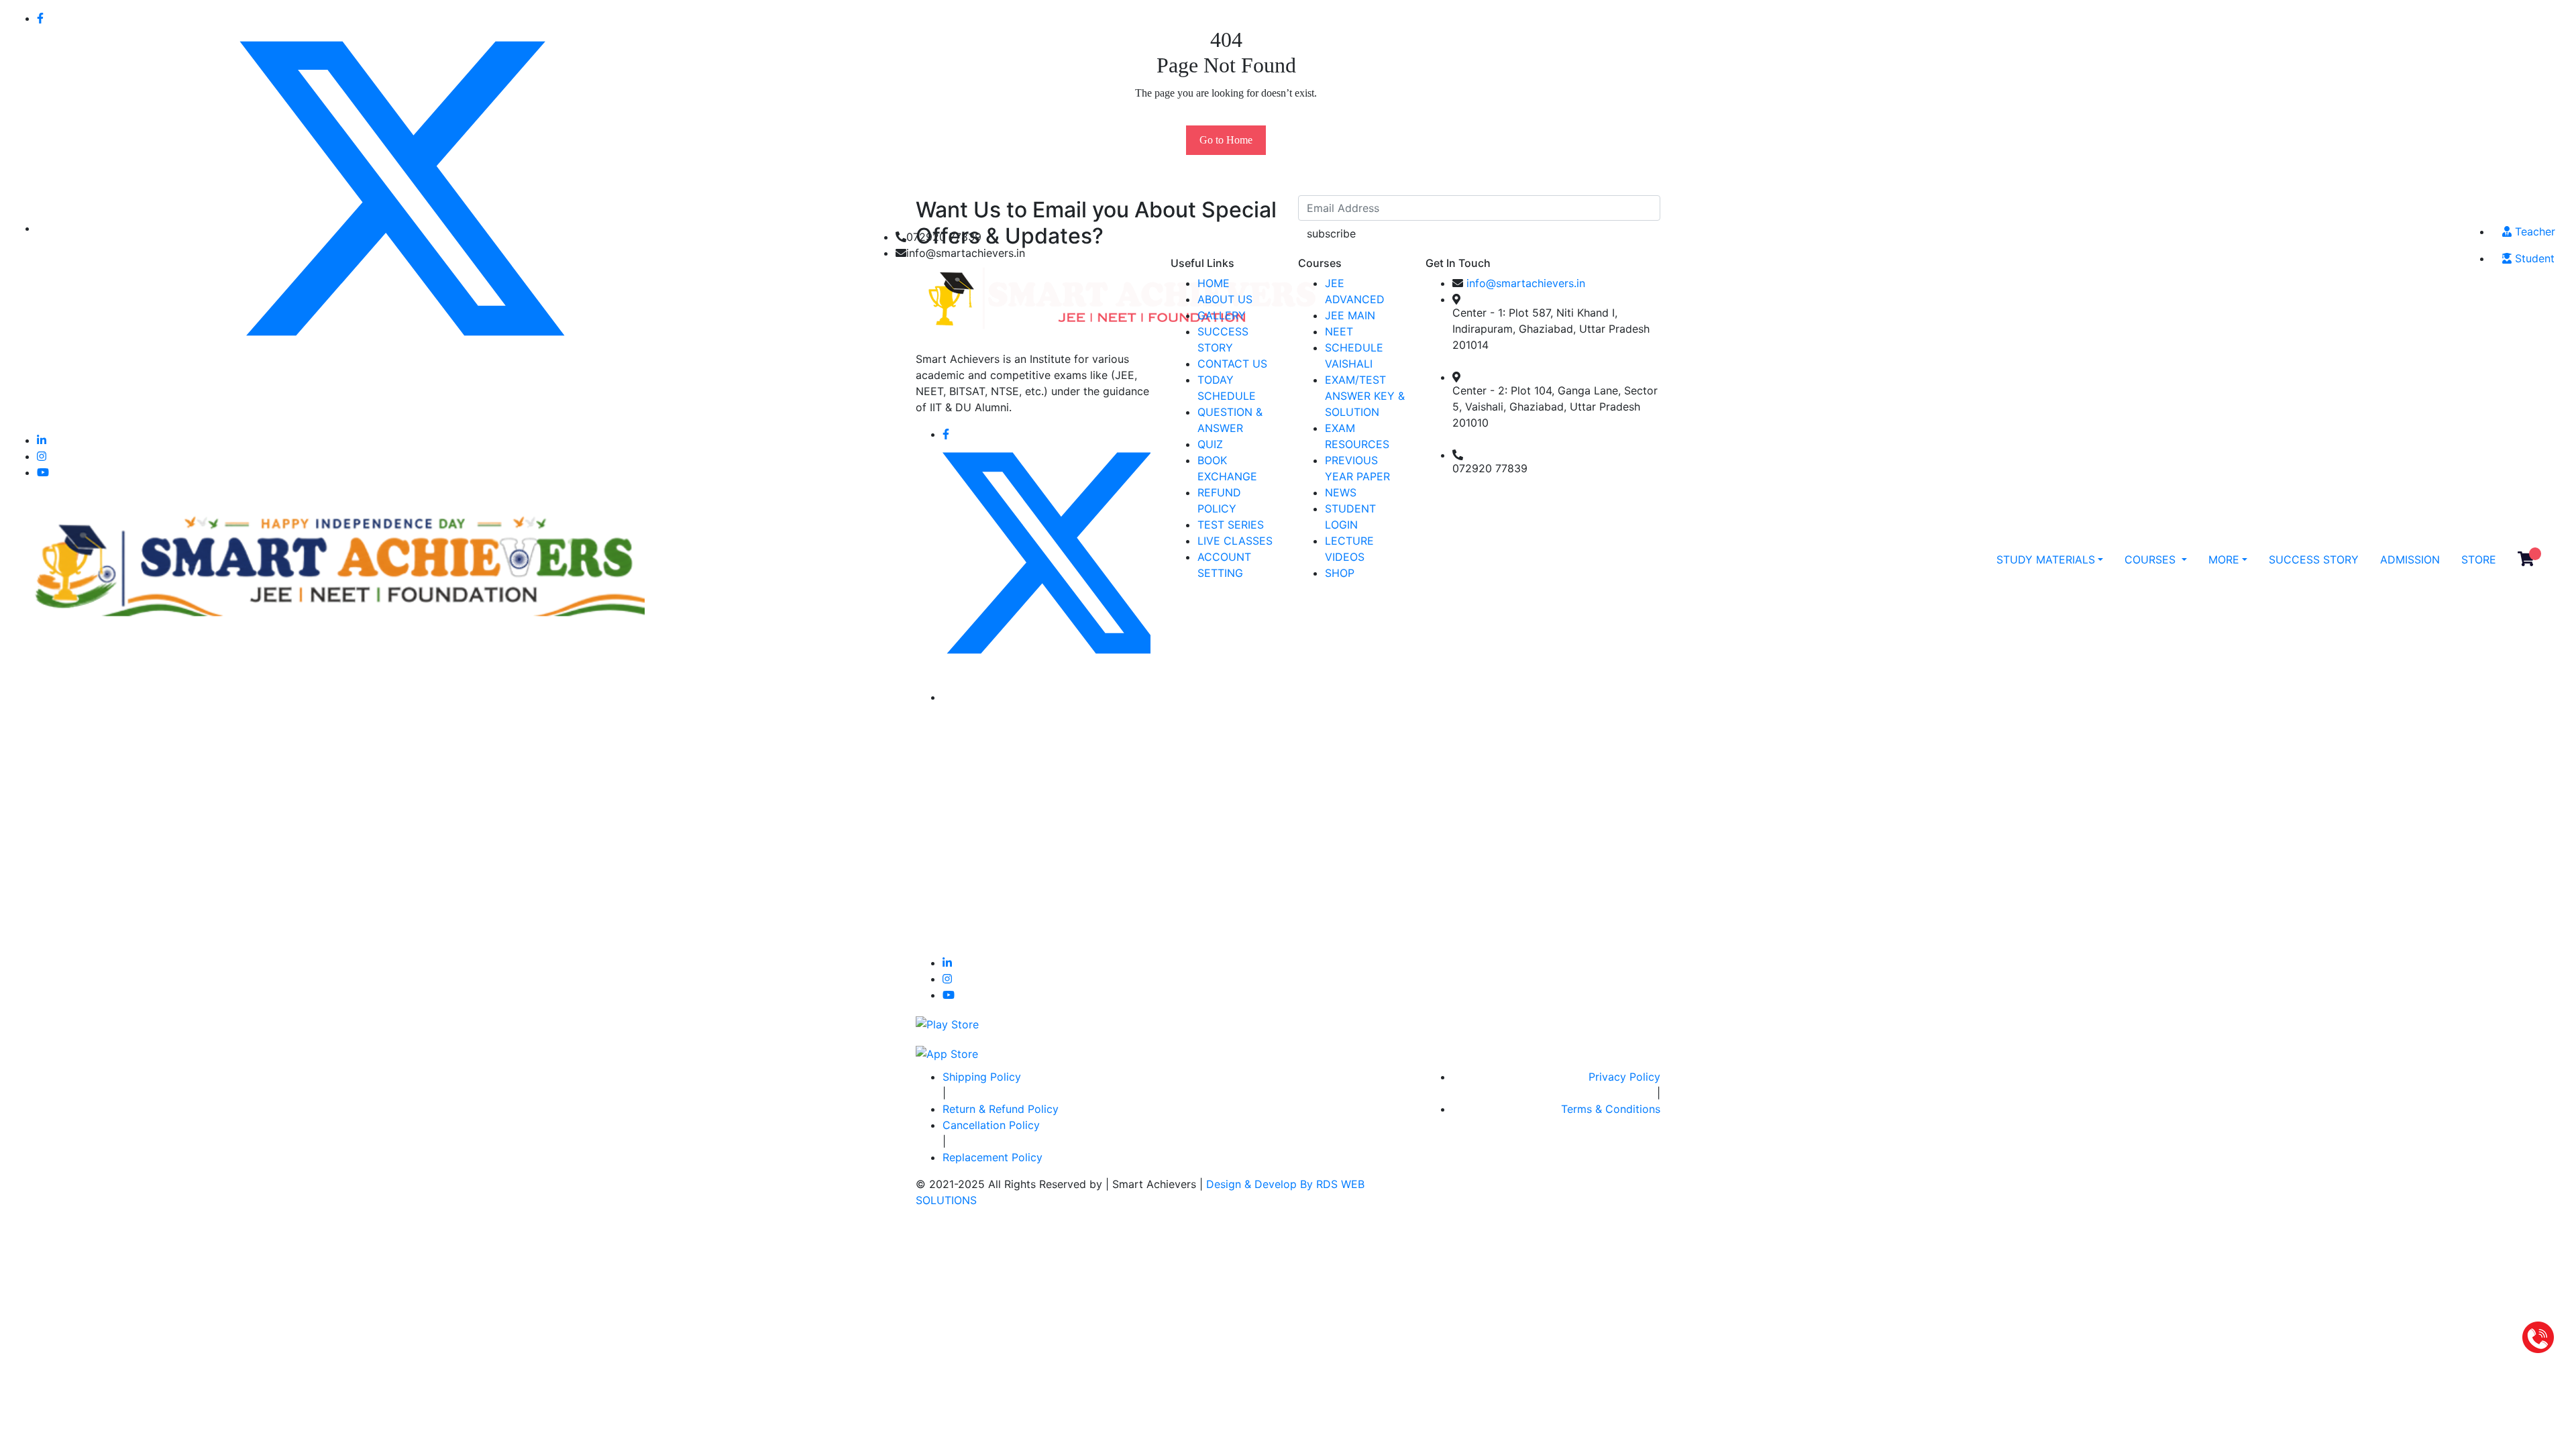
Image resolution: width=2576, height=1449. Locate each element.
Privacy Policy (1624, 1077)
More (2224, 559)
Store (2479, 559)
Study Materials (2046, 559)
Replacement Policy (992, 1157)
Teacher (2533, 231)
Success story (2314, 559)
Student (2533, 258)
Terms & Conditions (1611, 1109)
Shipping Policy (982, 1077)
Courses (2152, 559)
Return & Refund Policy (1001, 1109)
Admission (2410, 559)
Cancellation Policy (991, 1125)
